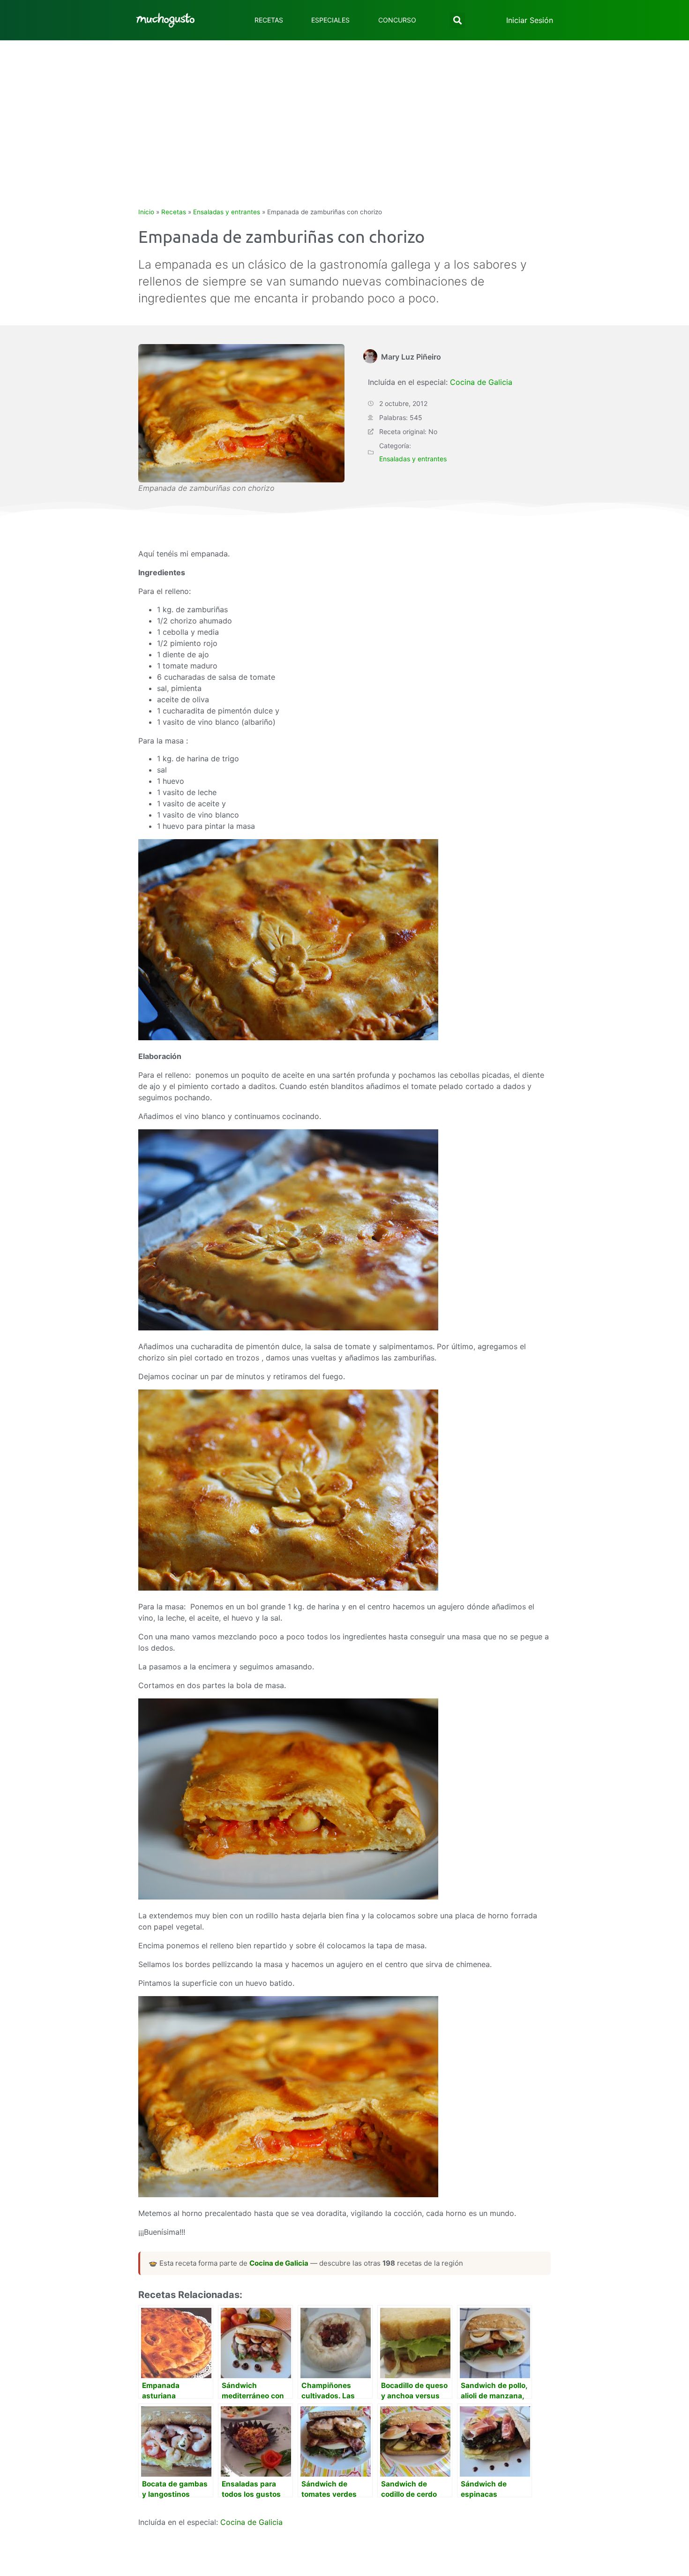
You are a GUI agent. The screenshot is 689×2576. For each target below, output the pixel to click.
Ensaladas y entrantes (227, 212)
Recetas (269, 20)
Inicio (146, 212)
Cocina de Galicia (481, 382)
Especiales (330, 20)
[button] (457, 20)
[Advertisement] (344, 111)
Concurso (397, 20)
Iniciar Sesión (530, 20)
